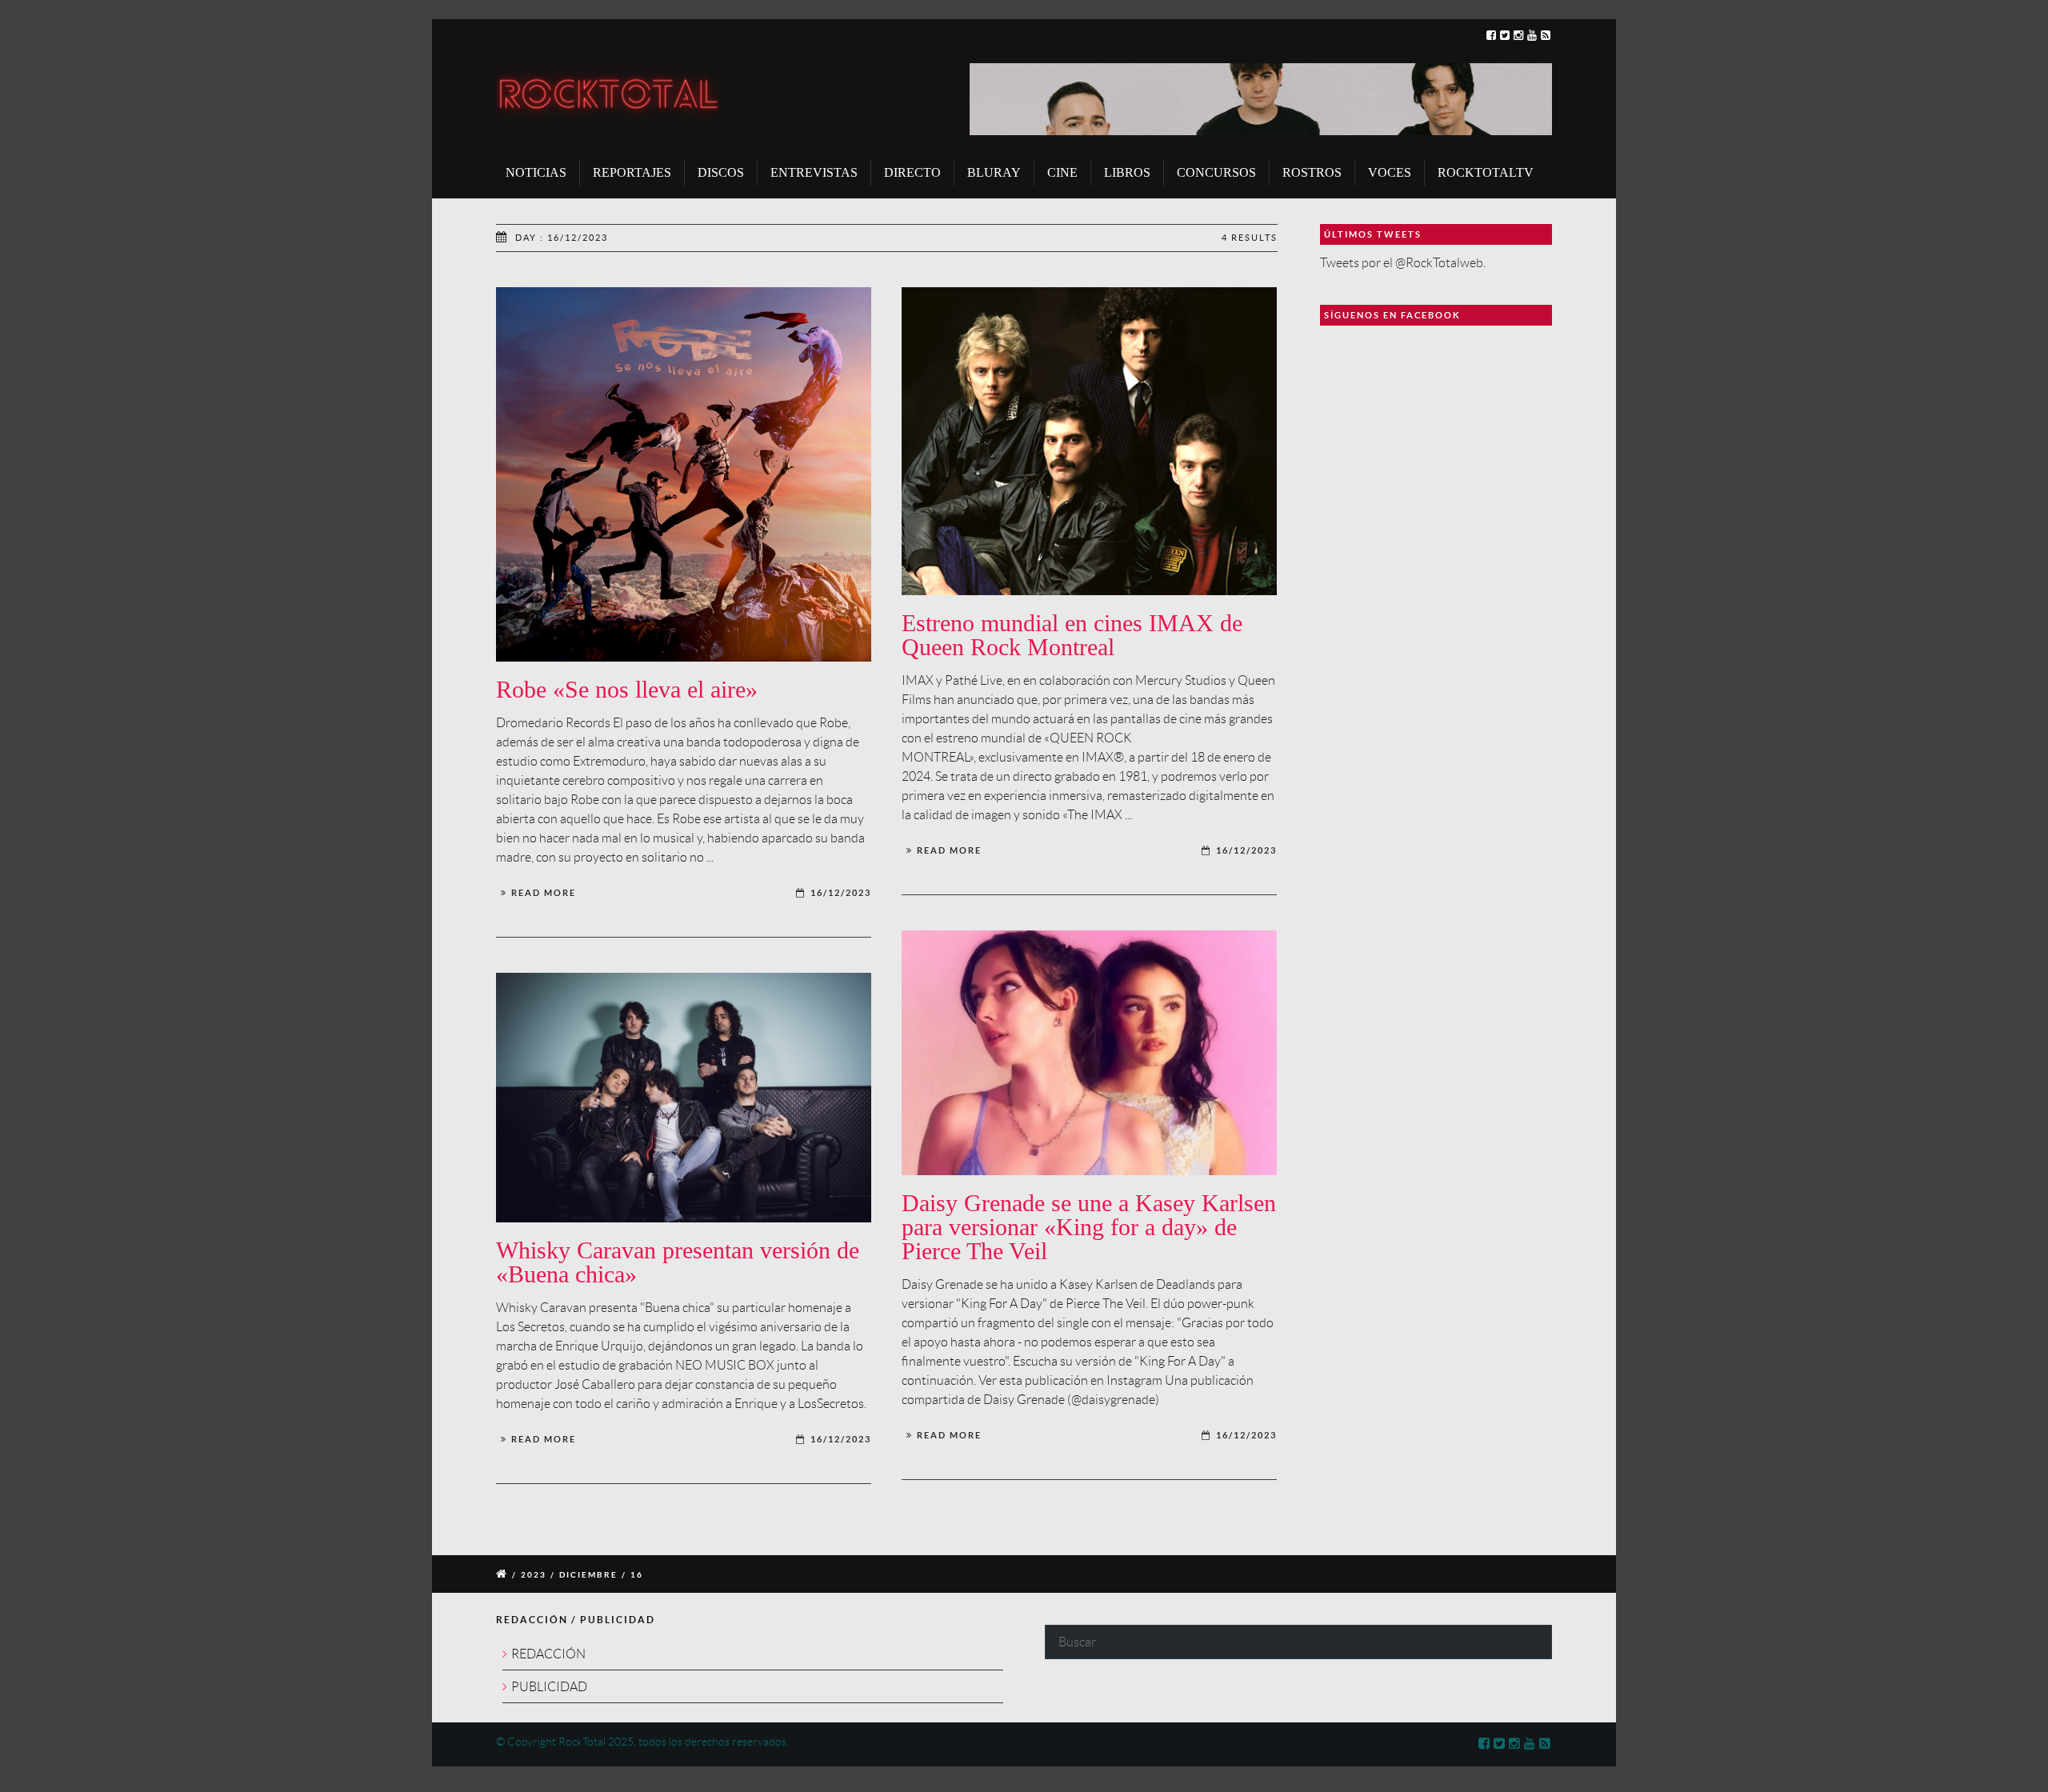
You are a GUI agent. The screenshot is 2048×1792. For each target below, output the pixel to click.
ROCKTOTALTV (1486, 172)
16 (637, 1575)
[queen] (1089, 442)
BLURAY (994, 172)
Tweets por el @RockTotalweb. (1403, 263)
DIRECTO (912, 172)
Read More (544, 893)
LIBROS (1127, 172)
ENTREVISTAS (814, 172)
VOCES (1390, 172)
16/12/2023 (841, 893)
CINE (1062, 172)
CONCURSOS (1216, 172)
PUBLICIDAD (549, 1687)
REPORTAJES (632, 172)
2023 (534, 1575)
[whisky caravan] (684, 1098)
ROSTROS (1312, 172)
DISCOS (721, 172)
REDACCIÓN (548, 1654)
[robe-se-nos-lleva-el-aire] (684, 475)
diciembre (588, 1575)
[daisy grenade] (1089, 1053)
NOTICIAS (536, 172)
